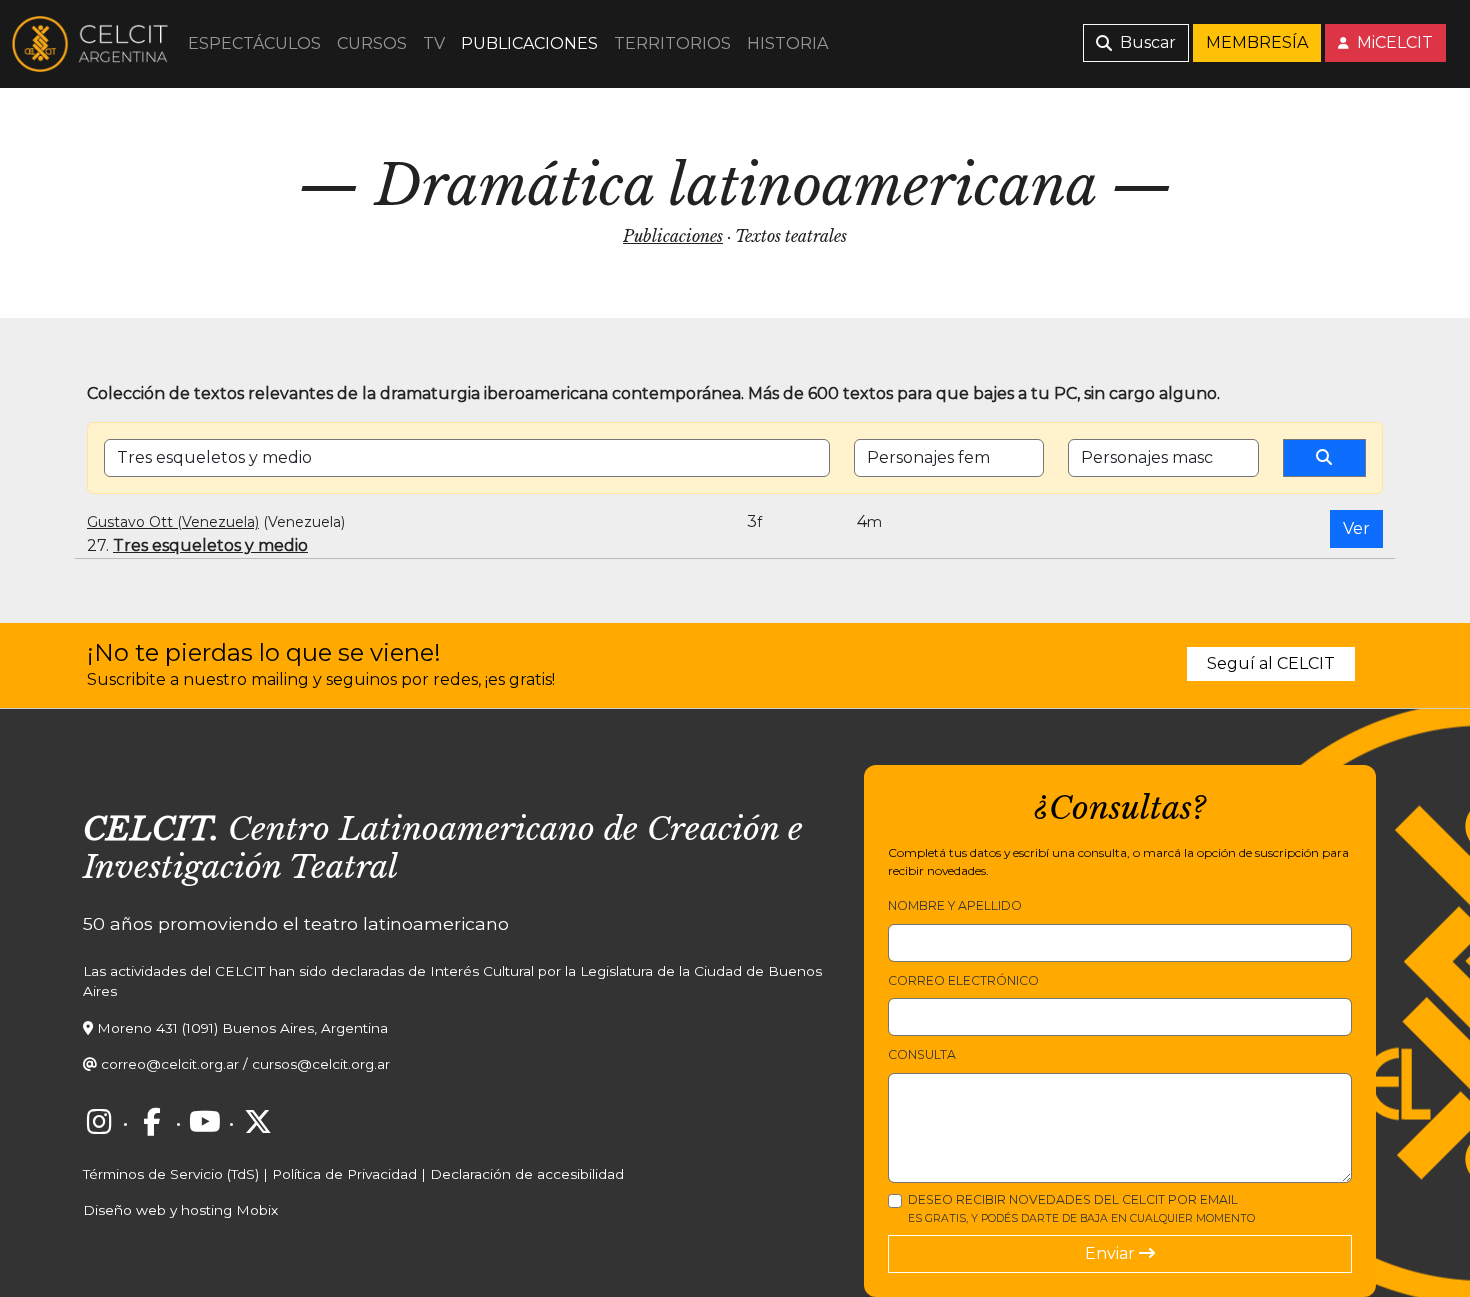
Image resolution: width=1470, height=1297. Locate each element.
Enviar (1112, 1253)
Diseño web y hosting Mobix (180, 1210)
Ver (1356, 528)
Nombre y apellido (955, 905)
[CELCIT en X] (258, 1122)
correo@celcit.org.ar (170, 1064)
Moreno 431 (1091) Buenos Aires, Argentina (242, 1028)
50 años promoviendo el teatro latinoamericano (296, 923)
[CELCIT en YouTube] (205, 1122)
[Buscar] (1324, 458)
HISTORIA (787, 43)
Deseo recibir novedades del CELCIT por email (1081, 1208)
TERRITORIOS (672, 43)
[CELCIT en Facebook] (152, 1122)
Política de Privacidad (344, 1174)
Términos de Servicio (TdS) (171, 1174)
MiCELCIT (1393, 42)
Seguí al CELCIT (1271, 663)
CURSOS (372, 43)
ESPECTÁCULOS (254, 43)
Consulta (922, 1054)
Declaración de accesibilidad (527, 1174)
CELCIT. (151, 829)
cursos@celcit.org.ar (321, 1064)
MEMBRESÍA (1257, 42)
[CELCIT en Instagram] (99, 1122)
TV (434, 43)
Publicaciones (673, 236)
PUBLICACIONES (529, 43)
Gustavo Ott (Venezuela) (173, 522)
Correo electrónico (963, 980)
